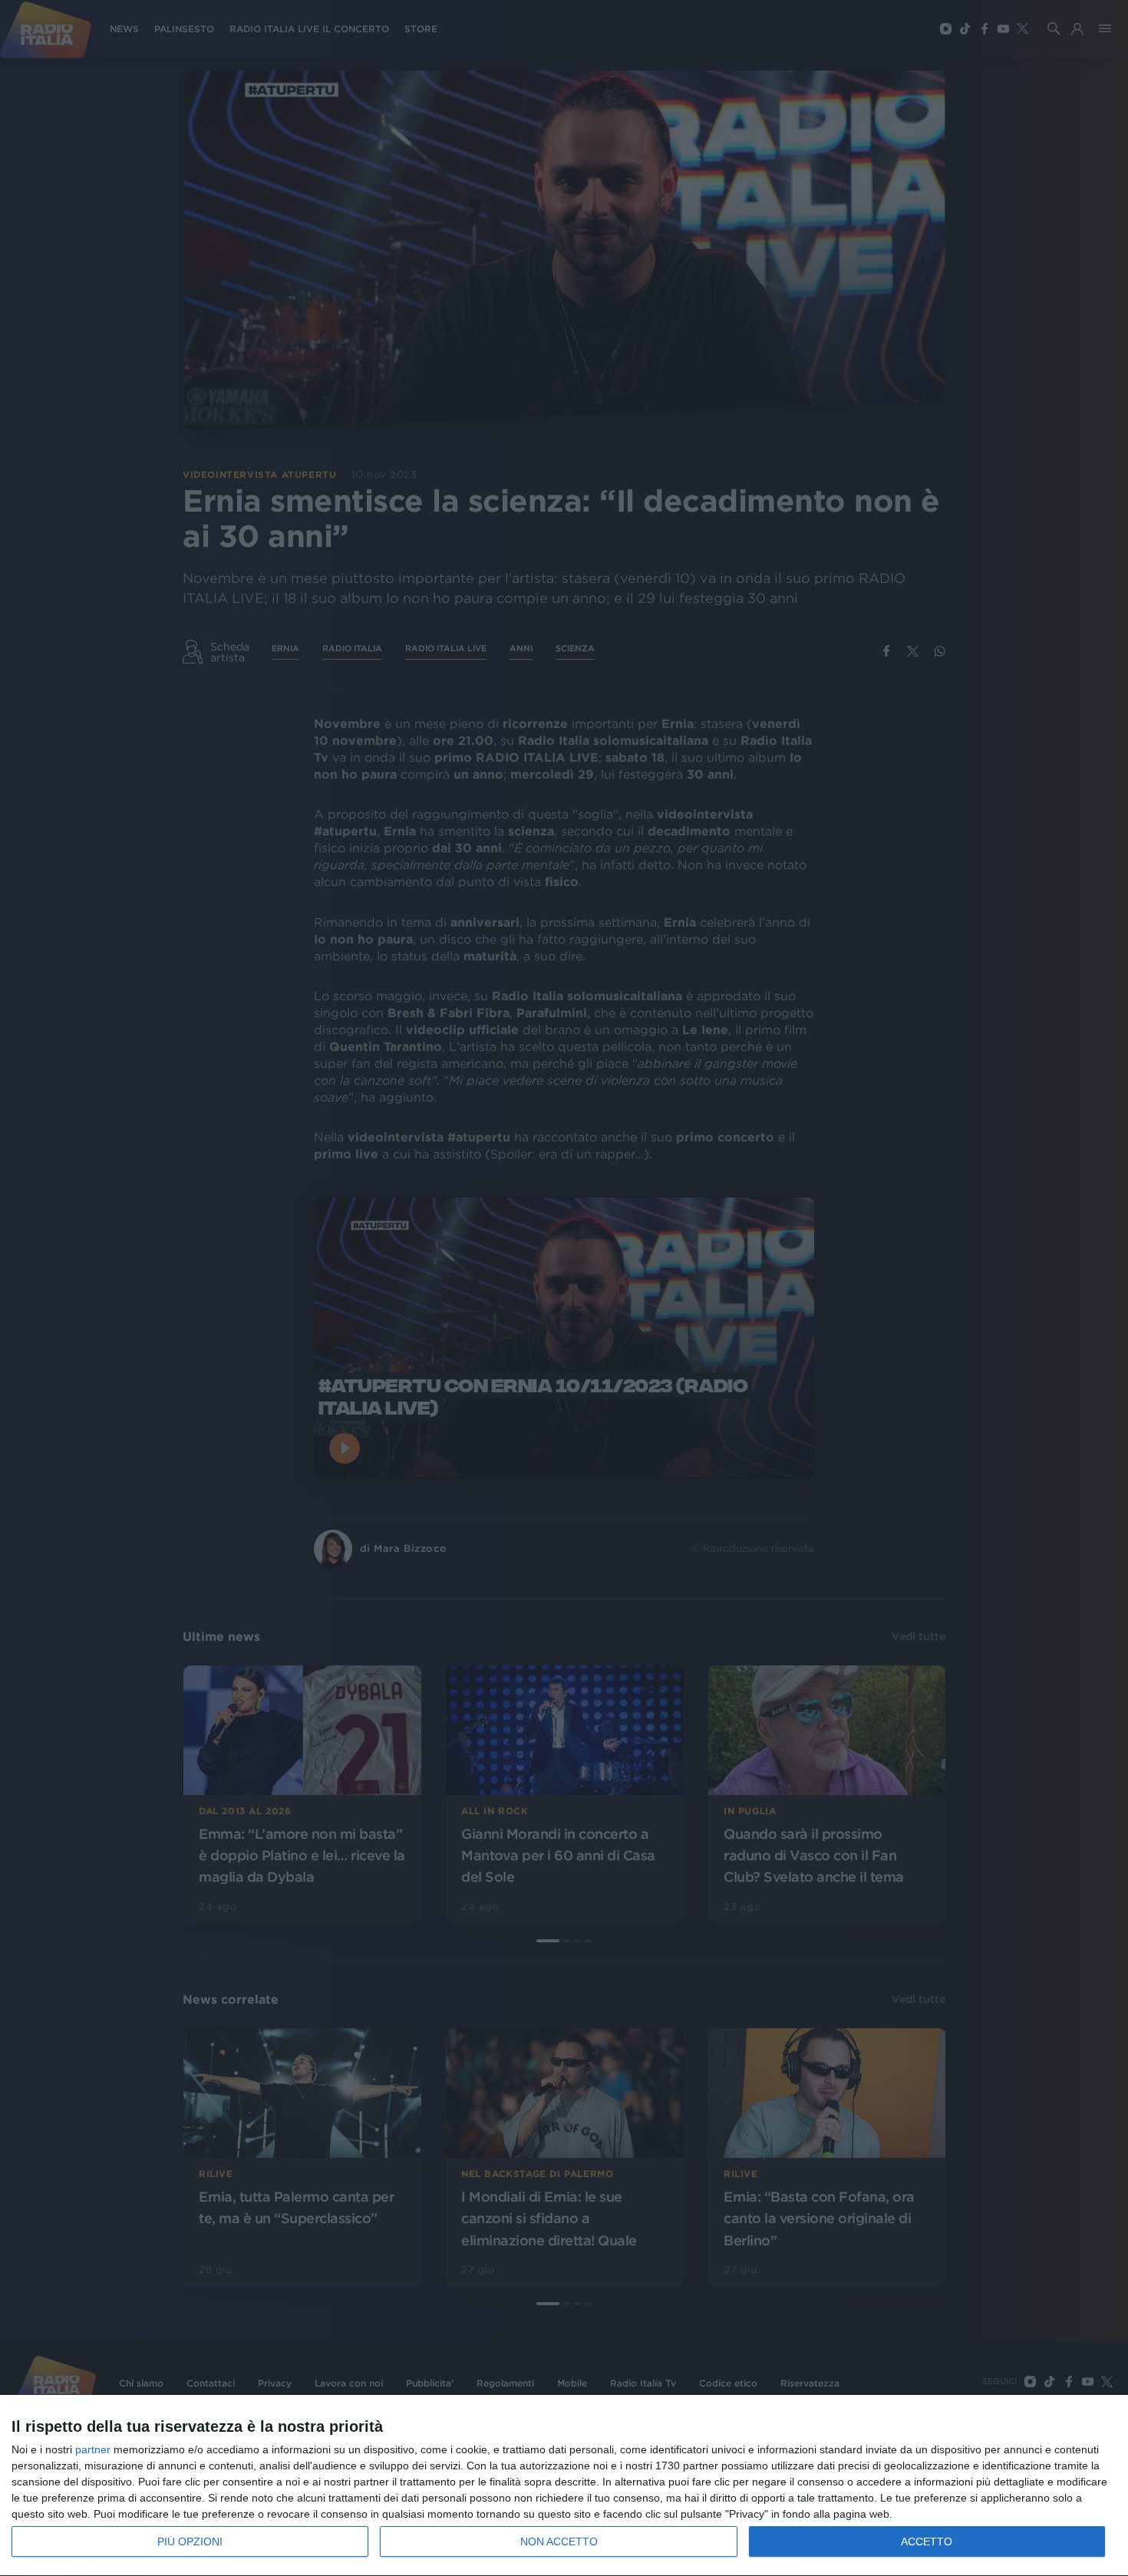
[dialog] (564, 2486)
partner (93, 2449)
